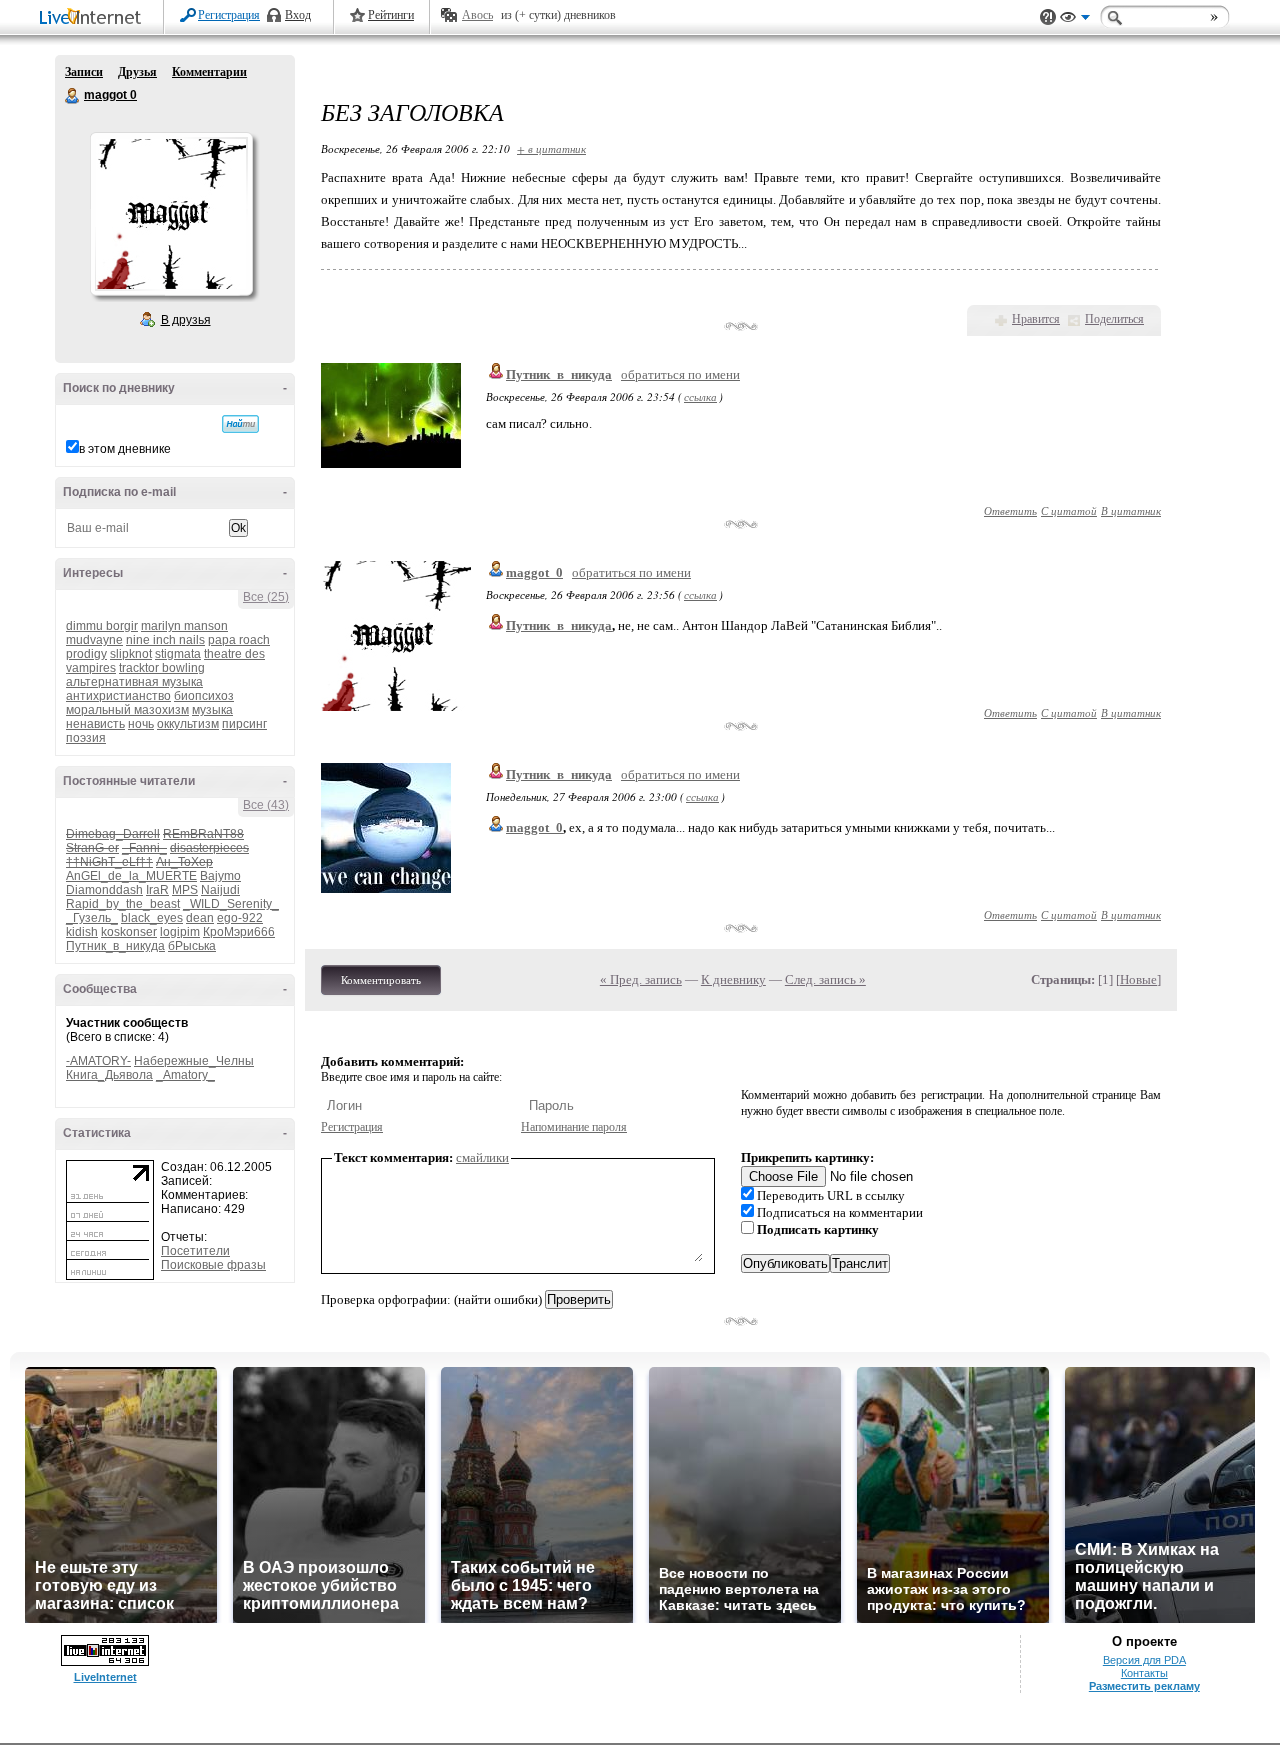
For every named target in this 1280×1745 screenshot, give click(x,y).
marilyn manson (184, 626)
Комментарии (209, 72)
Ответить (1010, 510)
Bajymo (220, 876)
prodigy (86, 654)
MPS (185, 890)
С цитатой (1069, 510)
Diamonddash (104, 890)
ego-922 (240, 918)
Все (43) (266, 805)
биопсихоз (204, 696)
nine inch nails (165, 640)
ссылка (700, 396)
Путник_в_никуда (115, 946)
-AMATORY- (98, 1061)
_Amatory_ (185, 1075)
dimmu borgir (102, 626)
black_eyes (152, 918)
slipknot (131, 654)
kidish (82, 932)
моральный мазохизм (127, 710)
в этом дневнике (125, 449)
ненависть (95, 724)
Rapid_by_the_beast (123, 904)
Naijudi (220, 890)
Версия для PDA (1144, 1660)
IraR (157, 890)
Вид (1075, 20)
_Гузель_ (92, 918)
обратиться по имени (680, 374)
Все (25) (266, 597)
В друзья (186, 320)
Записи (84, 72)
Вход (298, 15)
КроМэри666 (239, 932)
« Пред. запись (641, 979)
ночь (141, 724)
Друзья (137, 72)
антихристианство (118, 696)
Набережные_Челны (194, 1061)
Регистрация (229, 15)
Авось (477, 15)
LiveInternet (94, 18)
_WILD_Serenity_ (231, 904)
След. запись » (825, 979)
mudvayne (94, 640)
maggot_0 (534, 572)
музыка (212, 710)
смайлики (482, 1157)
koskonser (129, 932)
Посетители (195, 1251)
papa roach (239, 640)
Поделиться (1114, 319)
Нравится (1036, 319)
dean (200, 918)
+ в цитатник (551, 148)
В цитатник (1131, 510)
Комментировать (381, 980)
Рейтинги (391, 15)
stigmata (178, 654)
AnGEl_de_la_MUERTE (131, 876)
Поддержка (1048, 17)
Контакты (1144, 1673)
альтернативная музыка (134, 682)
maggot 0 (73, 96)
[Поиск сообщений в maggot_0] (240, 424)
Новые (1138, 979)
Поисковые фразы (213, 1265)
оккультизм (188, 724)
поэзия (86, 738)
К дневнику (733, 979)
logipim (180, 932)
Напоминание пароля (574, 1127)
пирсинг (244, 724)
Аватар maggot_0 (171, 214)
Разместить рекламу (1144, 1686)
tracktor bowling (162, 668)
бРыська (192, 946)
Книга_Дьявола (109, 1075)
